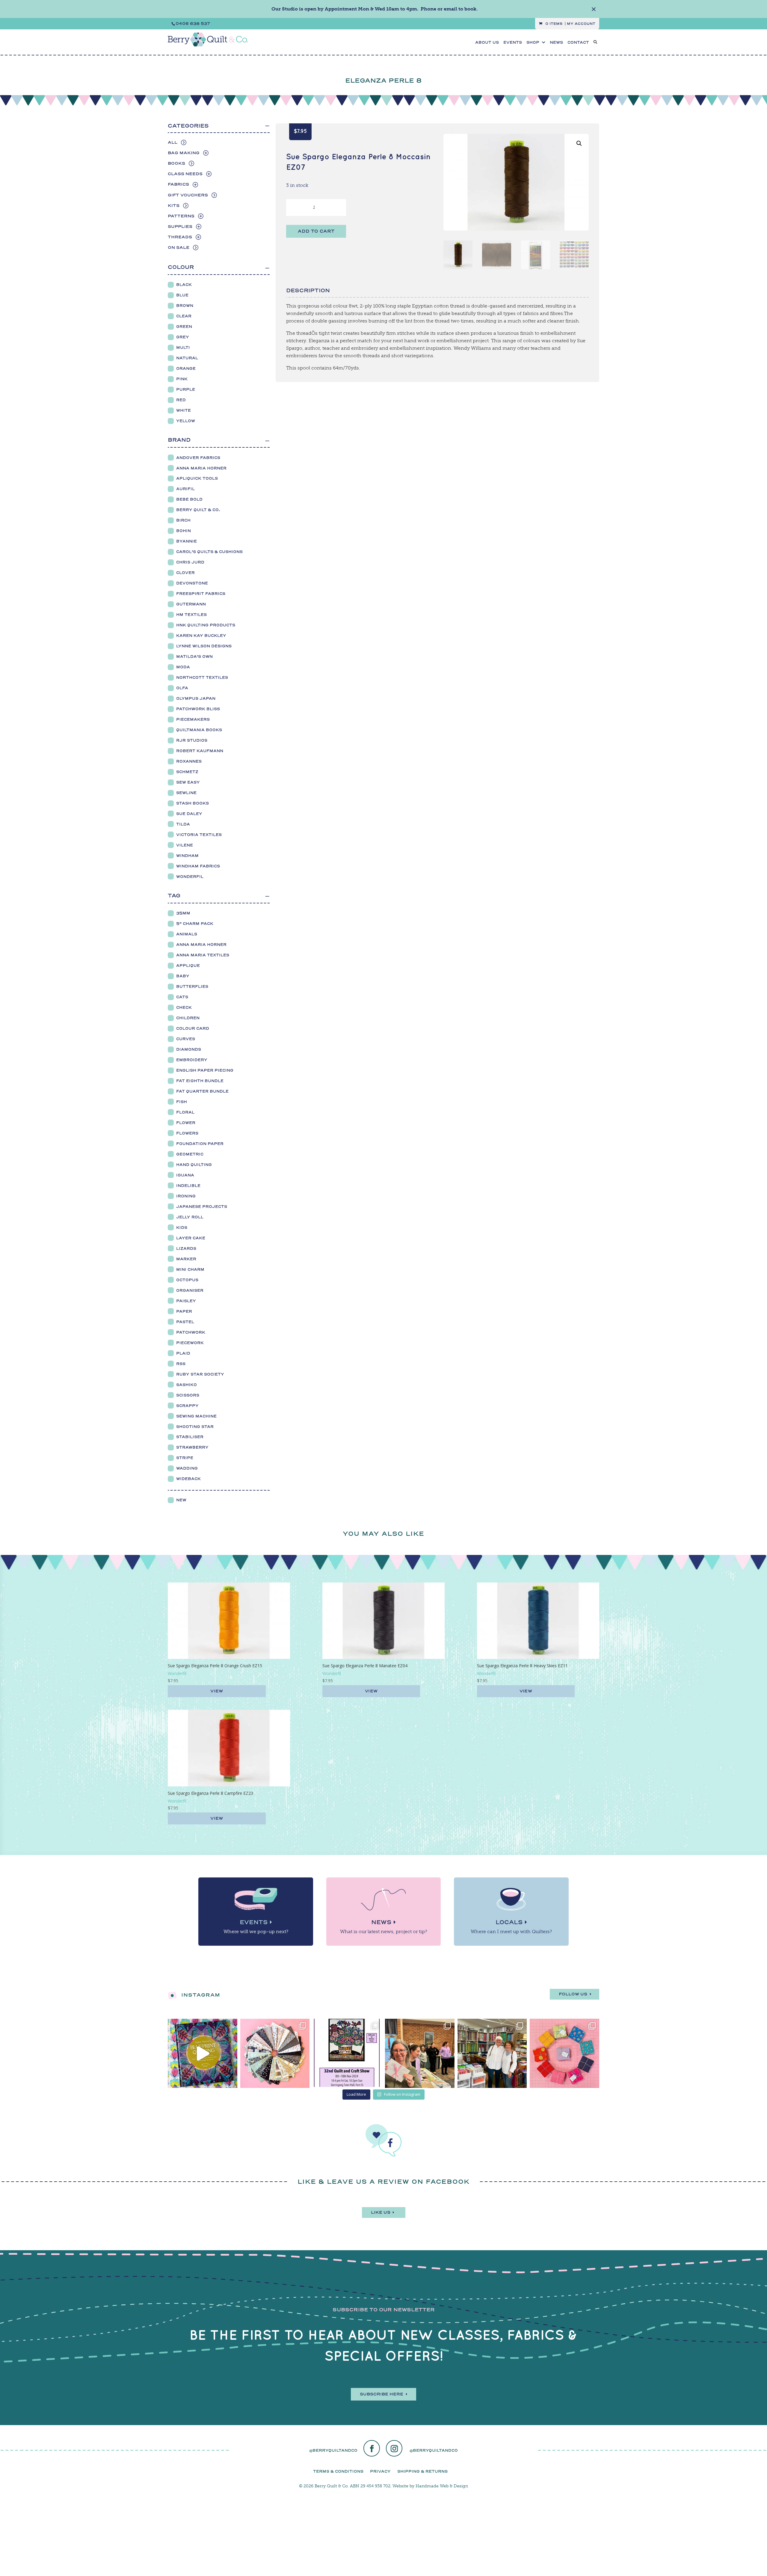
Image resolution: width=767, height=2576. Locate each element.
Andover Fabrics (198, 458)
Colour (181, 267)
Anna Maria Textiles (203, 955)
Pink (182, 379)
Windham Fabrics (198, 866)
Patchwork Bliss (198, 709)
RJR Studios (192, 740)
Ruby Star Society (200, 1374)
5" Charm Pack (195, 924)
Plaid (183, 1353)
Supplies (180, 227)
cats (182, 997)
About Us (487, 43)
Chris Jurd (190, 562)
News (381, 1922)
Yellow (186, 421)
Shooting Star (195, 1427)
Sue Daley (189, 814)
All (173, 142)
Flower (186, 1123)
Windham (187, 856)
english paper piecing (205, 1070)
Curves (186, 1039)
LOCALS (509, 1922)
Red (181, 400)
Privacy (380, 2471)
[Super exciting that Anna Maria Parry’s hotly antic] (203, 2053)
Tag (174, 896)
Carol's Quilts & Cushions (209, 552)
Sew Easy (188, 782)
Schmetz (187, 772)
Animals (187, 934)
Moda (183, 667)
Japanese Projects (202, 1207)
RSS (181, 1364)
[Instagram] (394, 2449)
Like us (381, 2212)
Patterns (181, 216)
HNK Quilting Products (206, 625)
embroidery (192, 1060)
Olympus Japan (196, 698)
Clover (185, 573)
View (217, 1691)
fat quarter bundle (202, 1091)
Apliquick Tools (197, 478)
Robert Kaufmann (200, 751)
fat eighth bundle (200, 1081)
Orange (186, 368)
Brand (179, 440)
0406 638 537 (193, 24)
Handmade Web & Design (442, 2486)
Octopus (187, 1280)
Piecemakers (193, 719)
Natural (187, 358)
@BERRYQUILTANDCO (333, 2450)
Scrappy (187, 1406)
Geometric (190, 1154)
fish (182, 1102)
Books (176, 163)
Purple (186, 389)
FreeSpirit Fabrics (201, 594)
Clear (184, 316)
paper (184, 1311)
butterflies (192, 986)
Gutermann (191, 604)
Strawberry (192, 1447)
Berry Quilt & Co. (198, 510)
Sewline (186, 793)
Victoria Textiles (199, 835)
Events (513, 43)
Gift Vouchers (188, 195)
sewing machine (196, 1416)
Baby (183, 976)
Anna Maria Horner (201, 468)
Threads (180, 237)
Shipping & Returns (422, 2471)
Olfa (182, 688)
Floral (185, 1112)
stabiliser (190, 1437)
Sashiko (187, 1385)
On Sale (179, 247)
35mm (183, 913)
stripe (185, 1458)
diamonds (189, 1049)
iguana (185, 1175)
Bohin (184, 531)
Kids (182, 1228)
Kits (174, 206)
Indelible (188, 1186)
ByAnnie (187, 541)
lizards (186, 1248)
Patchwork (191, 1332)
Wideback (188, 1479)
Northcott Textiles (202, 677)
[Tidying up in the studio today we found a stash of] (275, 2053)
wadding (187, 1468)
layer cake (191, 1238)
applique (188, 966)
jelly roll (190, 1217)
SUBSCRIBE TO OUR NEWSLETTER (384, 2310)
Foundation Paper (200, 1144)
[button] (579, 143)
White (184, 410)
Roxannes (189, 761)
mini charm (190, 1269)
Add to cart (316, 231)
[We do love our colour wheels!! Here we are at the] (564, 2053)
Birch (183, 520)
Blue (182, 295)
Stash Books (192, 803)
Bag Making (184, 153)
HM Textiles (191, 615)
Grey (183, 337)
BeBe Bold (189, 499)
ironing (186, 1196)
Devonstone (192, 583)
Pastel (185, 1322)
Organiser (190, 1290)
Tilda (183, 824)
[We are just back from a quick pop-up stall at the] (420, 2053)
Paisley (186, 1301)
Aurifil (185, 489)
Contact (578, 43)
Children (188, 1018)
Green (184, 327)
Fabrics (178, 184)
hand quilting (194, 1165)
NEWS (556, 43)
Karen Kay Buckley (201, 636)
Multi (183, 347)
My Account (581, 24)
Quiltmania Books (199, 730)
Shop (533, 43)
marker (186, 1259)
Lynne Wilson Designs (204, 646)
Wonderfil (190, 877)
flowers (187, 1133)
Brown (185, 306)
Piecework (190, 1343)
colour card (193, 1028)
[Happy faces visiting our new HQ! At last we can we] (492, 2053)
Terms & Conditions (338, 2471)
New (181, 1500)
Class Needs (185, 174)
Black (184, 285)
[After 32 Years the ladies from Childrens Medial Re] (347, 2053)
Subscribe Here (382, 2394)
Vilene (185, 845)
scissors (188, 1395)
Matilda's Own (194, 657)
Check (184, 1007)
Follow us (573, 1994)
